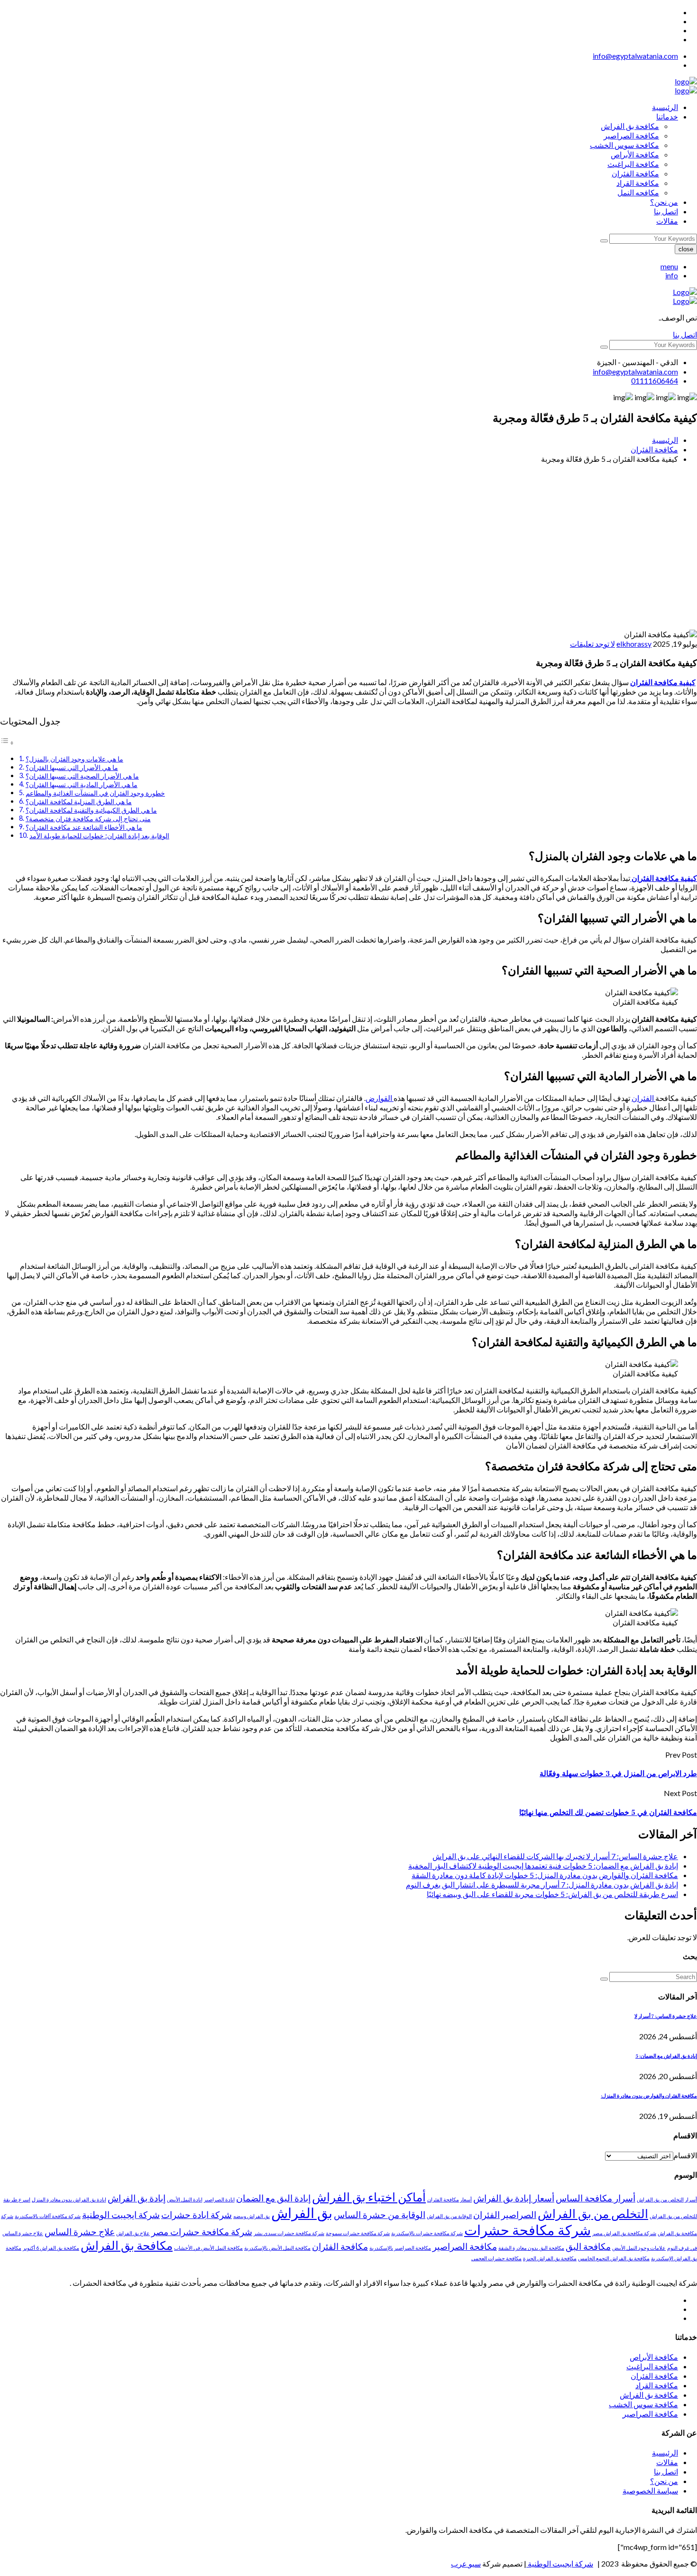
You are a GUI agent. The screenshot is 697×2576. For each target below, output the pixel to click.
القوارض (380, 1098)
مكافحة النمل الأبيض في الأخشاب (208, 2248)
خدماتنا (667, 116)
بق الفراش (302, 2213)
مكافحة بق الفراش (630, 126)
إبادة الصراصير (219, 2199)
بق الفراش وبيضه (252, 2216)
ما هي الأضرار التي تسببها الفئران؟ (72, 767)
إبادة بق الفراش (137, 2198)
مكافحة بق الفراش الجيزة (550, 2258)
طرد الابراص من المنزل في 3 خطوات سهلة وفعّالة (618, 1774)
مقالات (667, 221)
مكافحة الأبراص (635, 154)
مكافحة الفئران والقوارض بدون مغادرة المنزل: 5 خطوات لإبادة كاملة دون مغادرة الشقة (545, 1875)
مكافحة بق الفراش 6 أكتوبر (51, 2248)
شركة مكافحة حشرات (527, 2230)
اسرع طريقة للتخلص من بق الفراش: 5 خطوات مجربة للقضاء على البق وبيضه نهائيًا (552, 1894)
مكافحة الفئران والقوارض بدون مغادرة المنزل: (649, 2096)
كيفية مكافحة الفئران (663, 682)
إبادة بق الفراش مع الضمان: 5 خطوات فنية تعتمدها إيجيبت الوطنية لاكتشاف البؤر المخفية (543, 1866)
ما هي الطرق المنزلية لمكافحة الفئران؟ (79, 802)
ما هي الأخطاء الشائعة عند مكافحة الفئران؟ (84, 827)
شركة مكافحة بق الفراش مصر (624, 2233)
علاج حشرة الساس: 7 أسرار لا (666, 2017)
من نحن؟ (664, 202)
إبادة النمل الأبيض (185, 2199)
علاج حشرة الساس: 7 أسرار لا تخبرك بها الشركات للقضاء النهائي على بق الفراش (555, 1856)
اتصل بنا (666, 211)
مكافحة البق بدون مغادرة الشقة (531, 2248)
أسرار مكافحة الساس (596, 2198)
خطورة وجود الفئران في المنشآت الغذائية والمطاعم (95, 793)
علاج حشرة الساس (80, 2232)
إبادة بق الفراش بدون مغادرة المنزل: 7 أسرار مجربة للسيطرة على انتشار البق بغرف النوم (542, 1884)
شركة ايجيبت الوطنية (121, 2214)
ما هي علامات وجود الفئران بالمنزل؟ (74, 759)
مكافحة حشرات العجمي (496, 2258)
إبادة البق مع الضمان (273, 2198)
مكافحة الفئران (635, 173)
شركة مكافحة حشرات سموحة (358, 2233)
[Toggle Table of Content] (7, 742)
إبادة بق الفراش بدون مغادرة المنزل (69, 2199)
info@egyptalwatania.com (635, 56)
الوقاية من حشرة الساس (380, 2214)
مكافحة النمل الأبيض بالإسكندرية (277, 2248)
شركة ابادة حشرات (197, 2214)
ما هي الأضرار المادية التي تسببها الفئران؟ (82, 784)
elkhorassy (634, 644)
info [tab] (672, 275)
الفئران (643, 1098)
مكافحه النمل (638, 192)
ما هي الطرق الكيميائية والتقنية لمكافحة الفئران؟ (91, 810)
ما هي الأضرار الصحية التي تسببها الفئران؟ (82, 776)
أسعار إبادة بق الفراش (514, 2198)
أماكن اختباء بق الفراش (369, 2197)
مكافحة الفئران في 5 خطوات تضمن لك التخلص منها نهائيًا (608, 1813)
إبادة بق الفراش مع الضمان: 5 (666, 2056)
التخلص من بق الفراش (593, 2214)
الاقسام (685, 2155)
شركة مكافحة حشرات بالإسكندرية (427, 2233)
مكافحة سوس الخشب (624, 145)
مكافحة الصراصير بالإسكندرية (400, 2248)
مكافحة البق (588, 2246)
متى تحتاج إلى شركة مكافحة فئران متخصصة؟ (88, 819)
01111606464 (655, 380)
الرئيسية (665, 107)
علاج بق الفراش (133, 2233)
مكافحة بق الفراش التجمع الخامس (614, 2258)
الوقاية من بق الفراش (449, 2216)
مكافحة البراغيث (633, 164)
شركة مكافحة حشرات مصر (202, 2232)
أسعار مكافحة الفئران (449, 2199)
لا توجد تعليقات (592, 644)
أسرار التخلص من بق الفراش (667, 2199)
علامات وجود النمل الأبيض (639, 2248)
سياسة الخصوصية (650, 2490)
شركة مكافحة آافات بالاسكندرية (48, 2216)
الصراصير (519, 2214)
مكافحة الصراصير (631, 135)
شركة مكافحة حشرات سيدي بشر (289, 2233)
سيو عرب (466, 2563)
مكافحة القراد (638, 183)
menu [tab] (669, 266)
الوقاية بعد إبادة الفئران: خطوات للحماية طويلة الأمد (99, 836)
